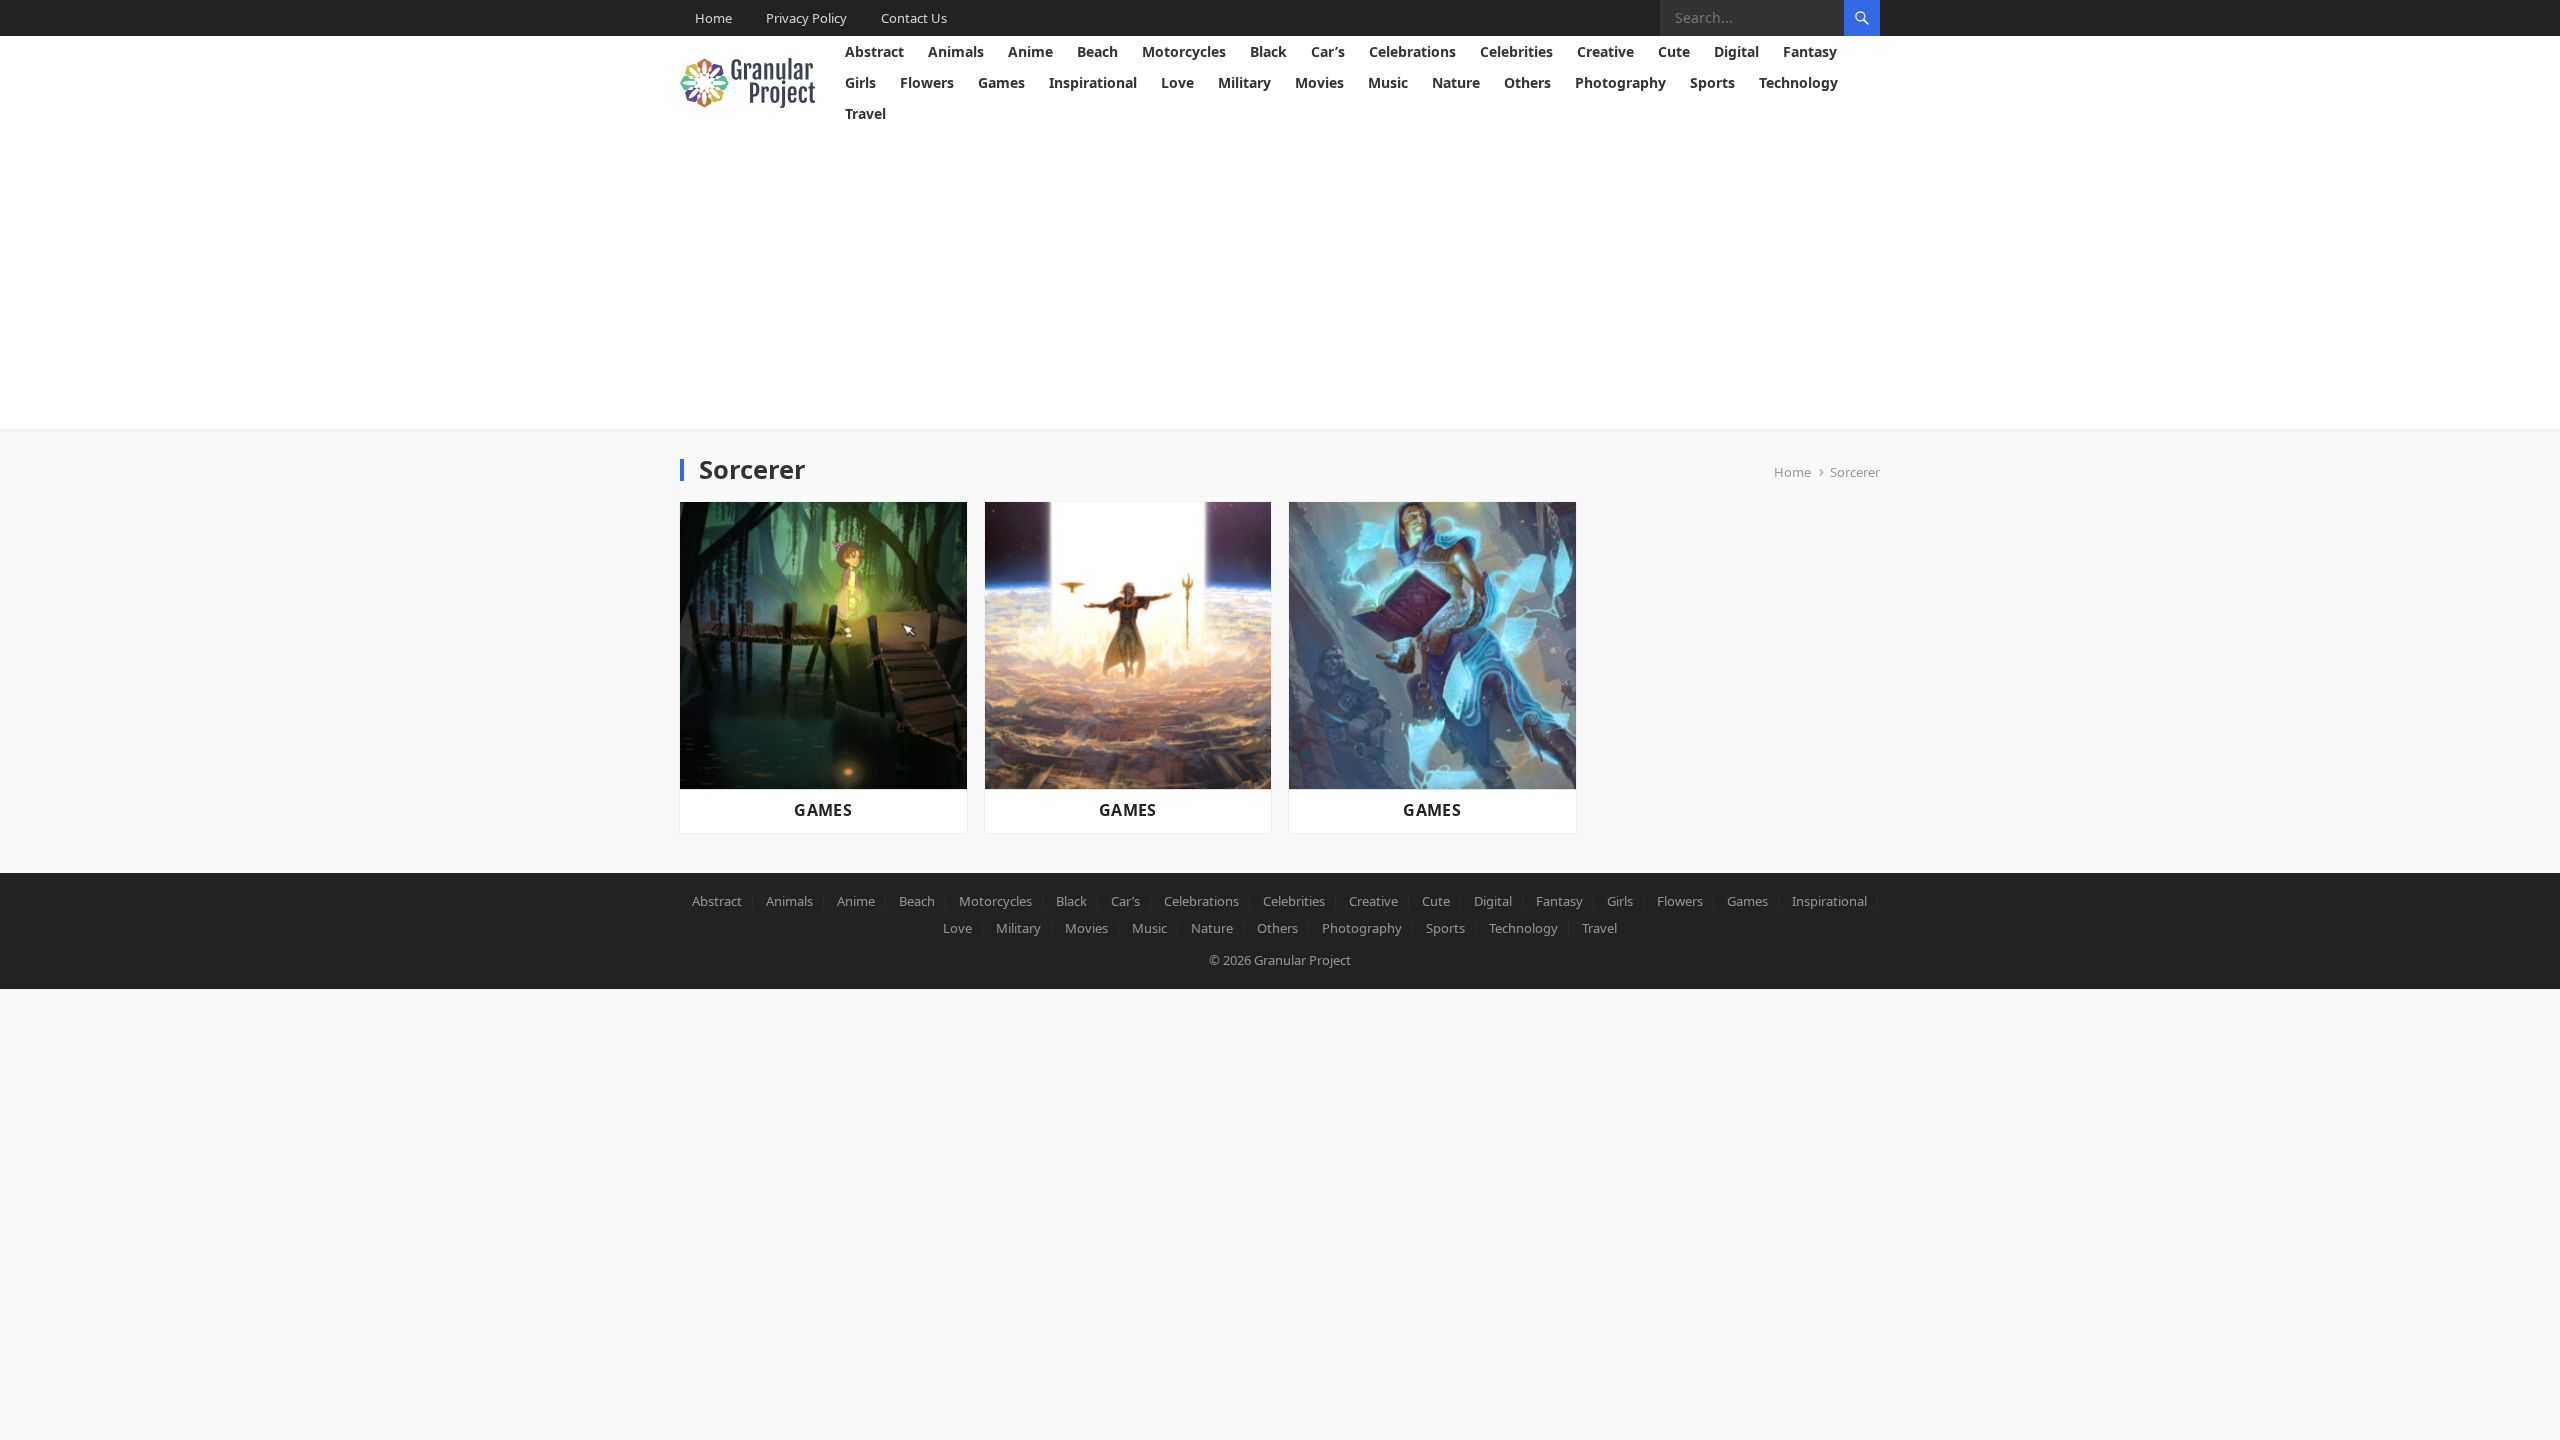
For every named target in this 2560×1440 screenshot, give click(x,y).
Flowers (927, 82)
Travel (865, 113)
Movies (1319, 82)
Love (1177, 82)
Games (1001, 82)
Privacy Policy (806, 18)
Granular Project (1302, 960)
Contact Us (914, 18)
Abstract (874, 51)
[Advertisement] (1280, 279)
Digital (1736, 51)
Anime (1030, 51)
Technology (1798, 82)
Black (1268, 51)
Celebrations (1412, 51)
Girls (860, 82)
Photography (1620, 82)
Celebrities (1516, 51)
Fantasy (1810, 51)
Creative (1605, 51)
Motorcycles (1184, 51)
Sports (1712, 82)
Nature (1456, 82)
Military (1244, 82)
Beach (1097, 51)
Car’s (1328, 51)
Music (1388, 82)
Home (713, 18)
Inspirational (1093, 82)
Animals (956, 51)
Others (1527, 82)
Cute (1674, 51)
